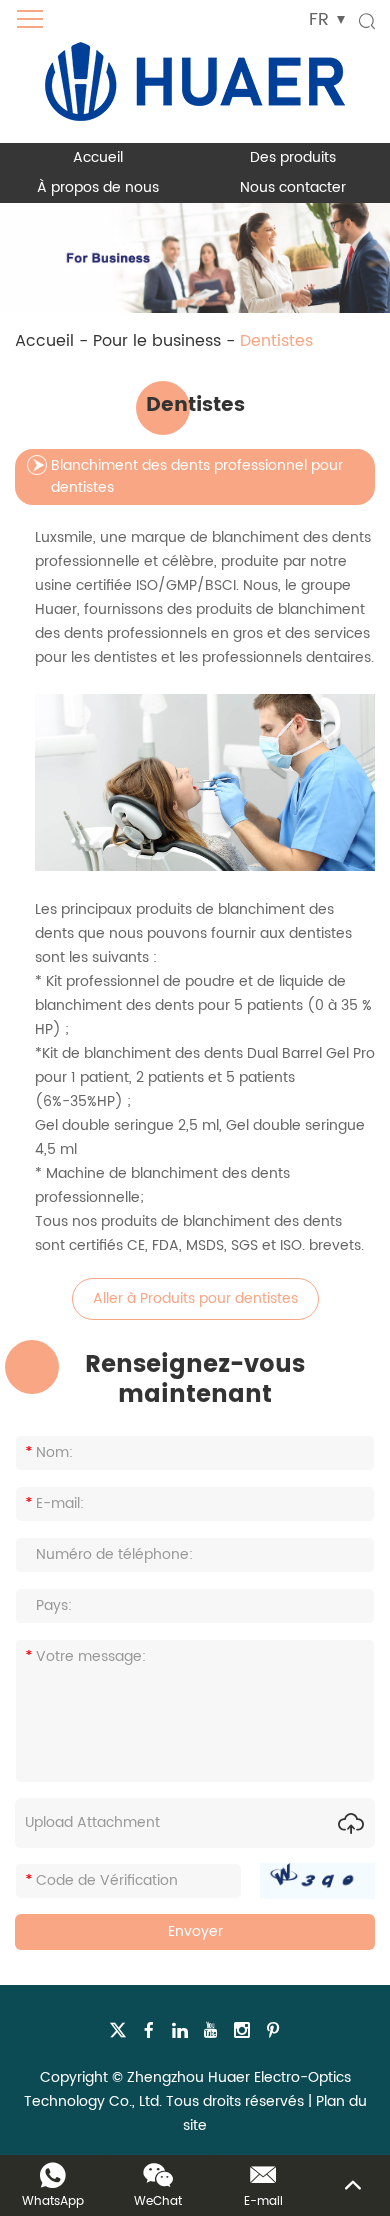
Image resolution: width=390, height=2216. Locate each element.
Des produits (293, 157)
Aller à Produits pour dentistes (195, 1298)
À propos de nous (98, 187)
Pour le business (157, 341)
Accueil (98, 157)
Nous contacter (293, 187)
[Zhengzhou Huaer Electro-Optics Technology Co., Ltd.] (195, 71)
